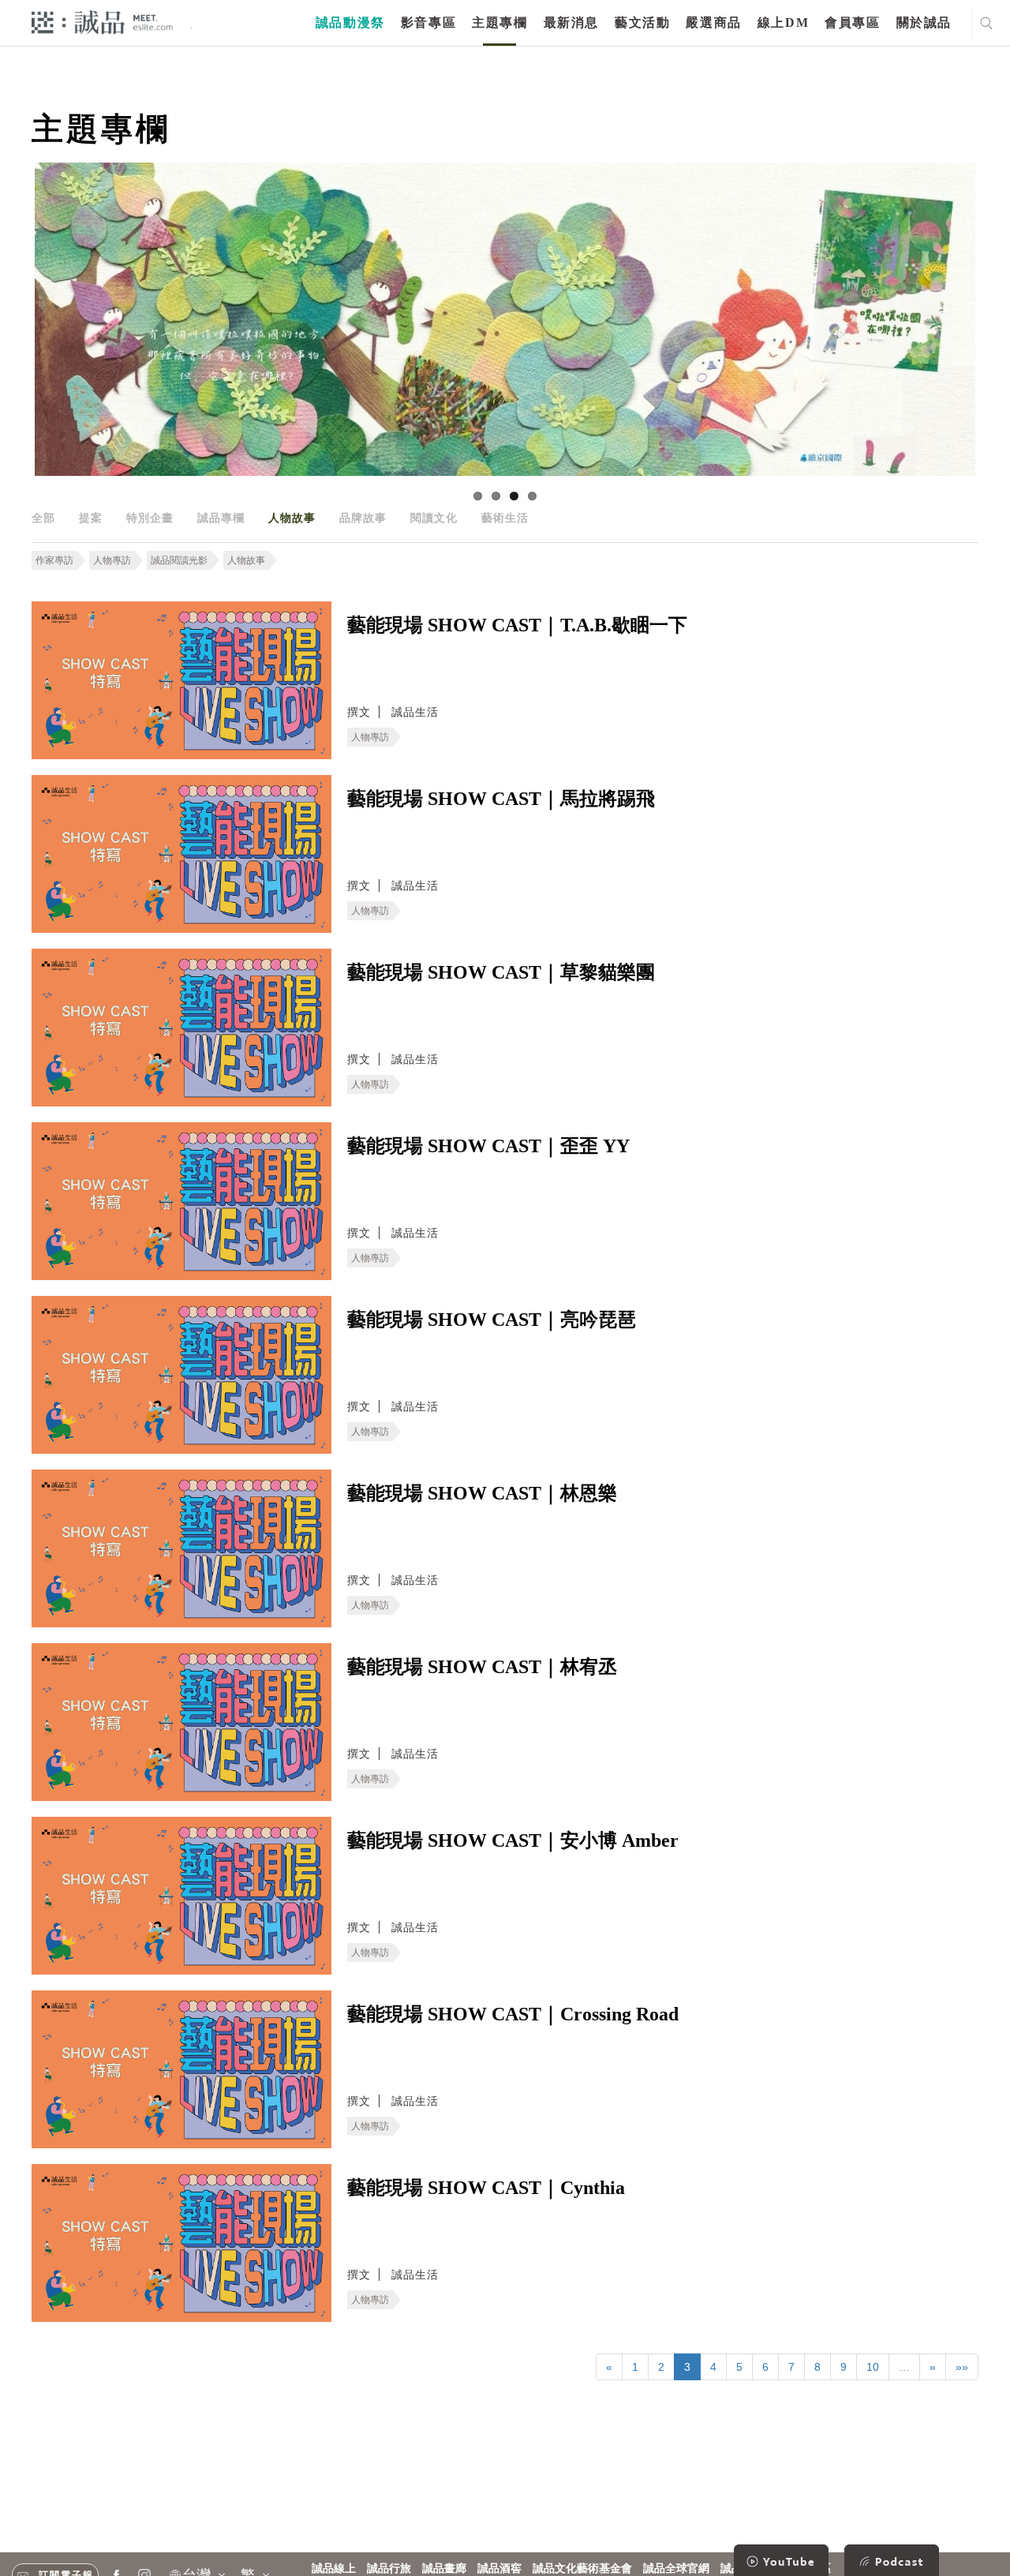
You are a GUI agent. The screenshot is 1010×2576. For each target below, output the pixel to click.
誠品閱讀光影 (179, 560)
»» (962, 2367)
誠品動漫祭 (350, 22)
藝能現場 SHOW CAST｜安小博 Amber (513, 1840)
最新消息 (571, 22)
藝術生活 (505, 518)
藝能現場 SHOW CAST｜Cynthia (486, 2188)
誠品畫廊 (444, 2569)
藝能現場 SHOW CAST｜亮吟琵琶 (492, 1320)
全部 (43, 518)
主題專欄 (499, 22)
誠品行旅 (389, 2569)
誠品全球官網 (676, 2569)
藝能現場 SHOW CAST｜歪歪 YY (488, 1146)
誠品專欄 (221, 518)
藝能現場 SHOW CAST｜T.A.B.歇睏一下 (517, 625)
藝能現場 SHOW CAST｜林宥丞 (482, 1667)
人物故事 (292, 518)
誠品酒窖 (499, 2569)
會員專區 (852, 22)
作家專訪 (54, 560)
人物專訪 (112, 560)
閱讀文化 (434, 518)
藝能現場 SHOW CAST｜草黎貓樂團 (501, 972)
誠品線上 (334, 2569)
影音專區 (428, 22)
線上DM (783, 22)
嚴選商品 (713, 22)
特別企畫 (150, 518)
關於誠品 (924, 22)
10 (873, 2367)
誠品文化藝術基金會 (582, 2569)
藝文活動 (642, 22)
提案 (91, 518)
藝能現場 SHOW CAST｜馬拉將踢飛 (501, 799)
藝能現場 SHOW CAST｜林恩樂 (482, 1493)
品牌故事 (363, 518)
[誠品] (102, 22)
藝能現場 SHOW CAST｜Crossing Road (513, 2014)
